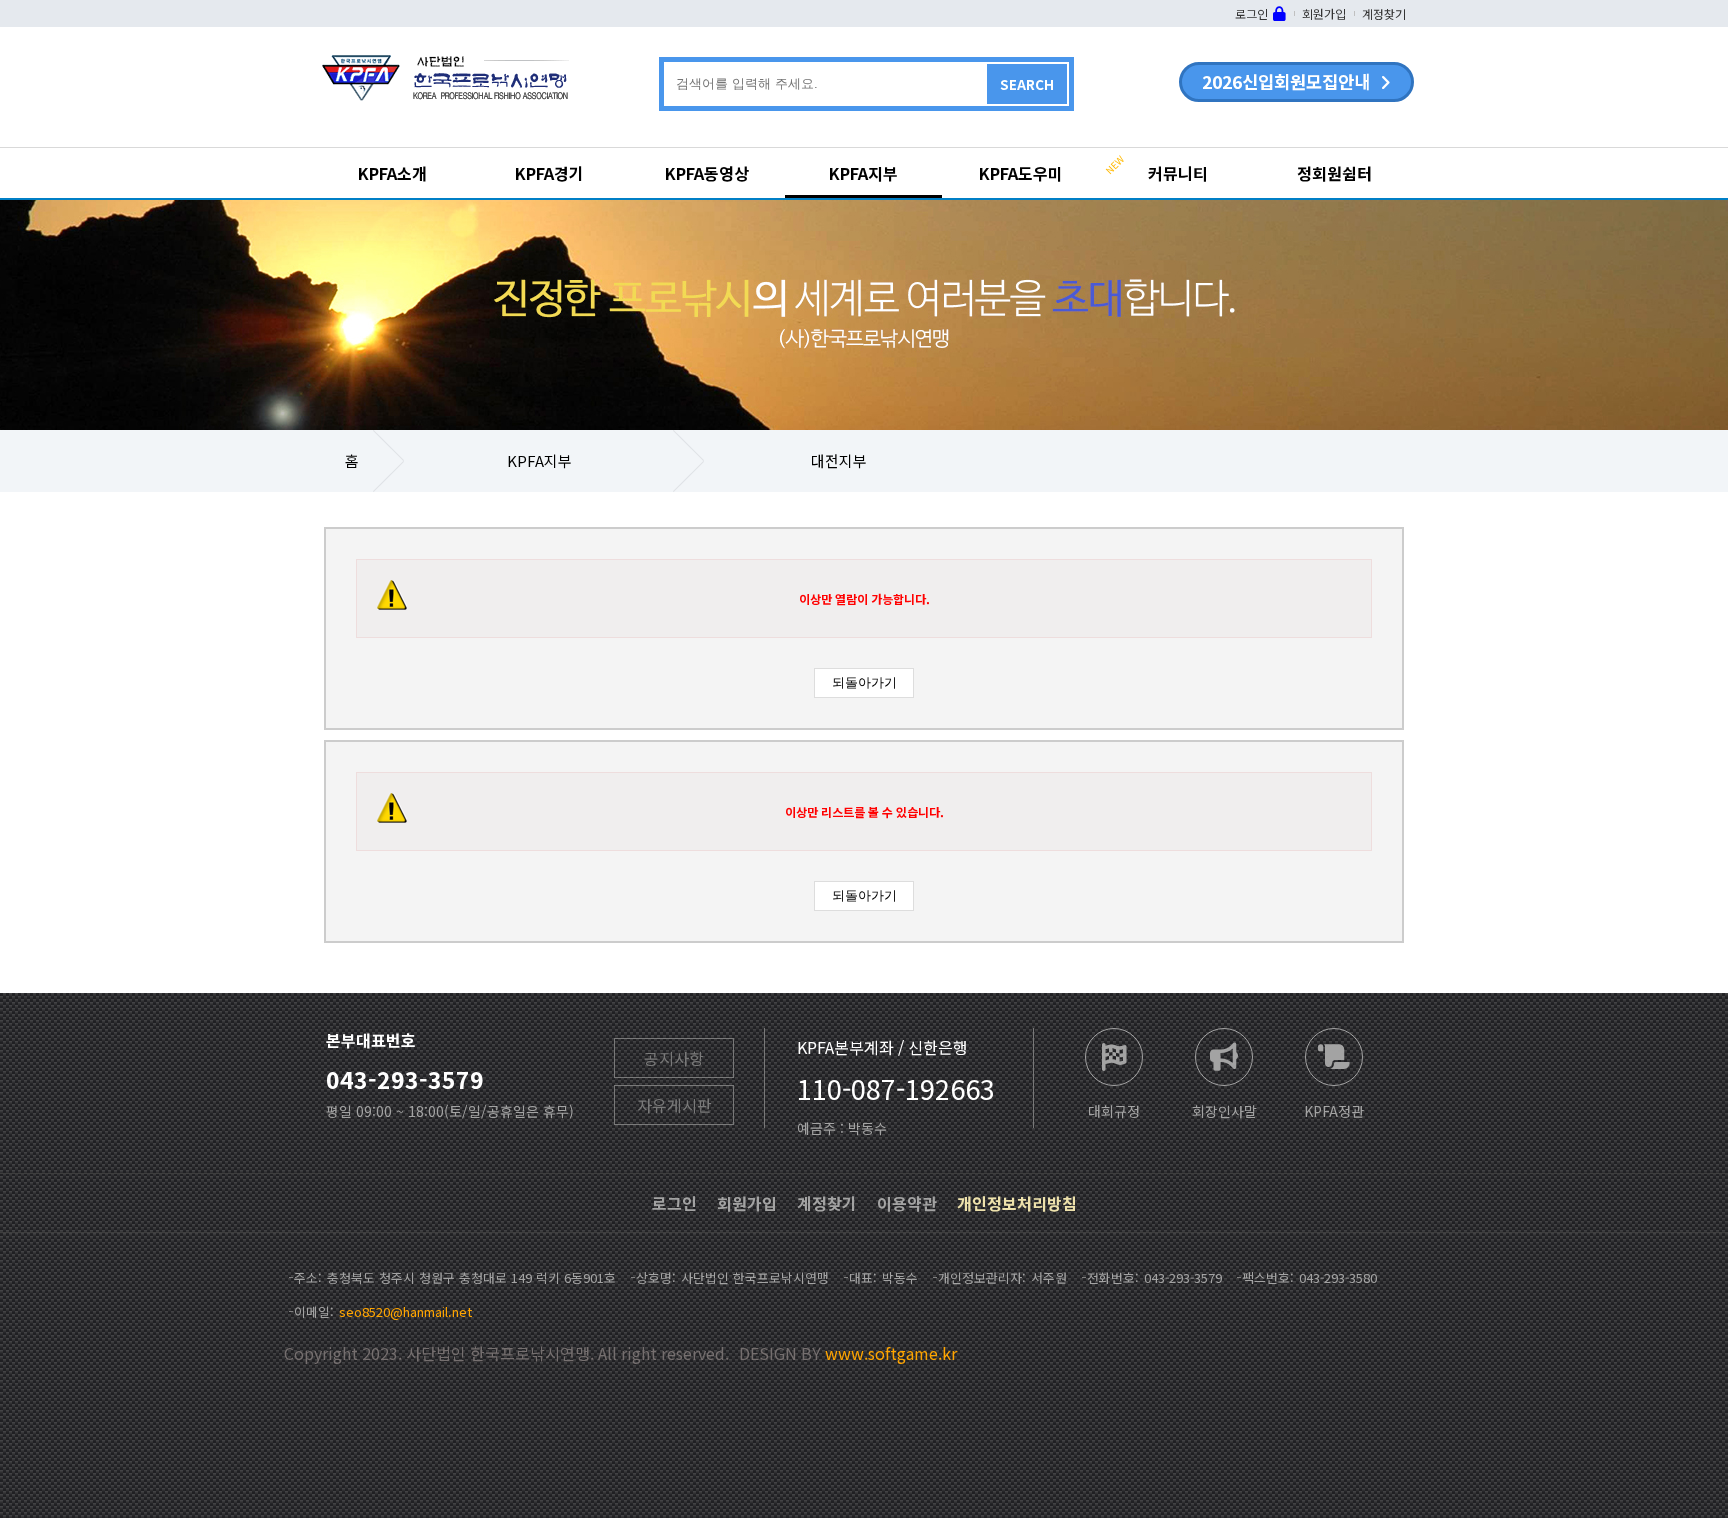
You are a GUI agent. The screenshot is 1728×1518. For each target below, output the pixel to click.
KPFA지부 (863, 173)
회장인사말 (1224, 1109)
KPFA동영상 (707, 173)
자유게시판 (674, 1105)
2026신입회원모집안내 (1286, 81)
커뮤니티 (1178, 173)
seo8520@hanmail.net (405, 1311)
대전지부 (839, 460)
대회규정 (1114, 1109)
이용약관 (907, 1203)
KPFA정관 (1334, 1109)
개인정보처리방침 (1017, 1203)
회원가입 (1324, 13)
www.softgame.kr (891, 1353)
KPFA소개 (392, 173)
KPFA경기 (549, 173)
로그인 (1251, 13)
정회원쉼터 (1334, 173)
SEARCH (1027, 84)
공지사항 (674, 1058)
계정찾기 (1384, 13)
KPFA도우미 (1021, 173)
